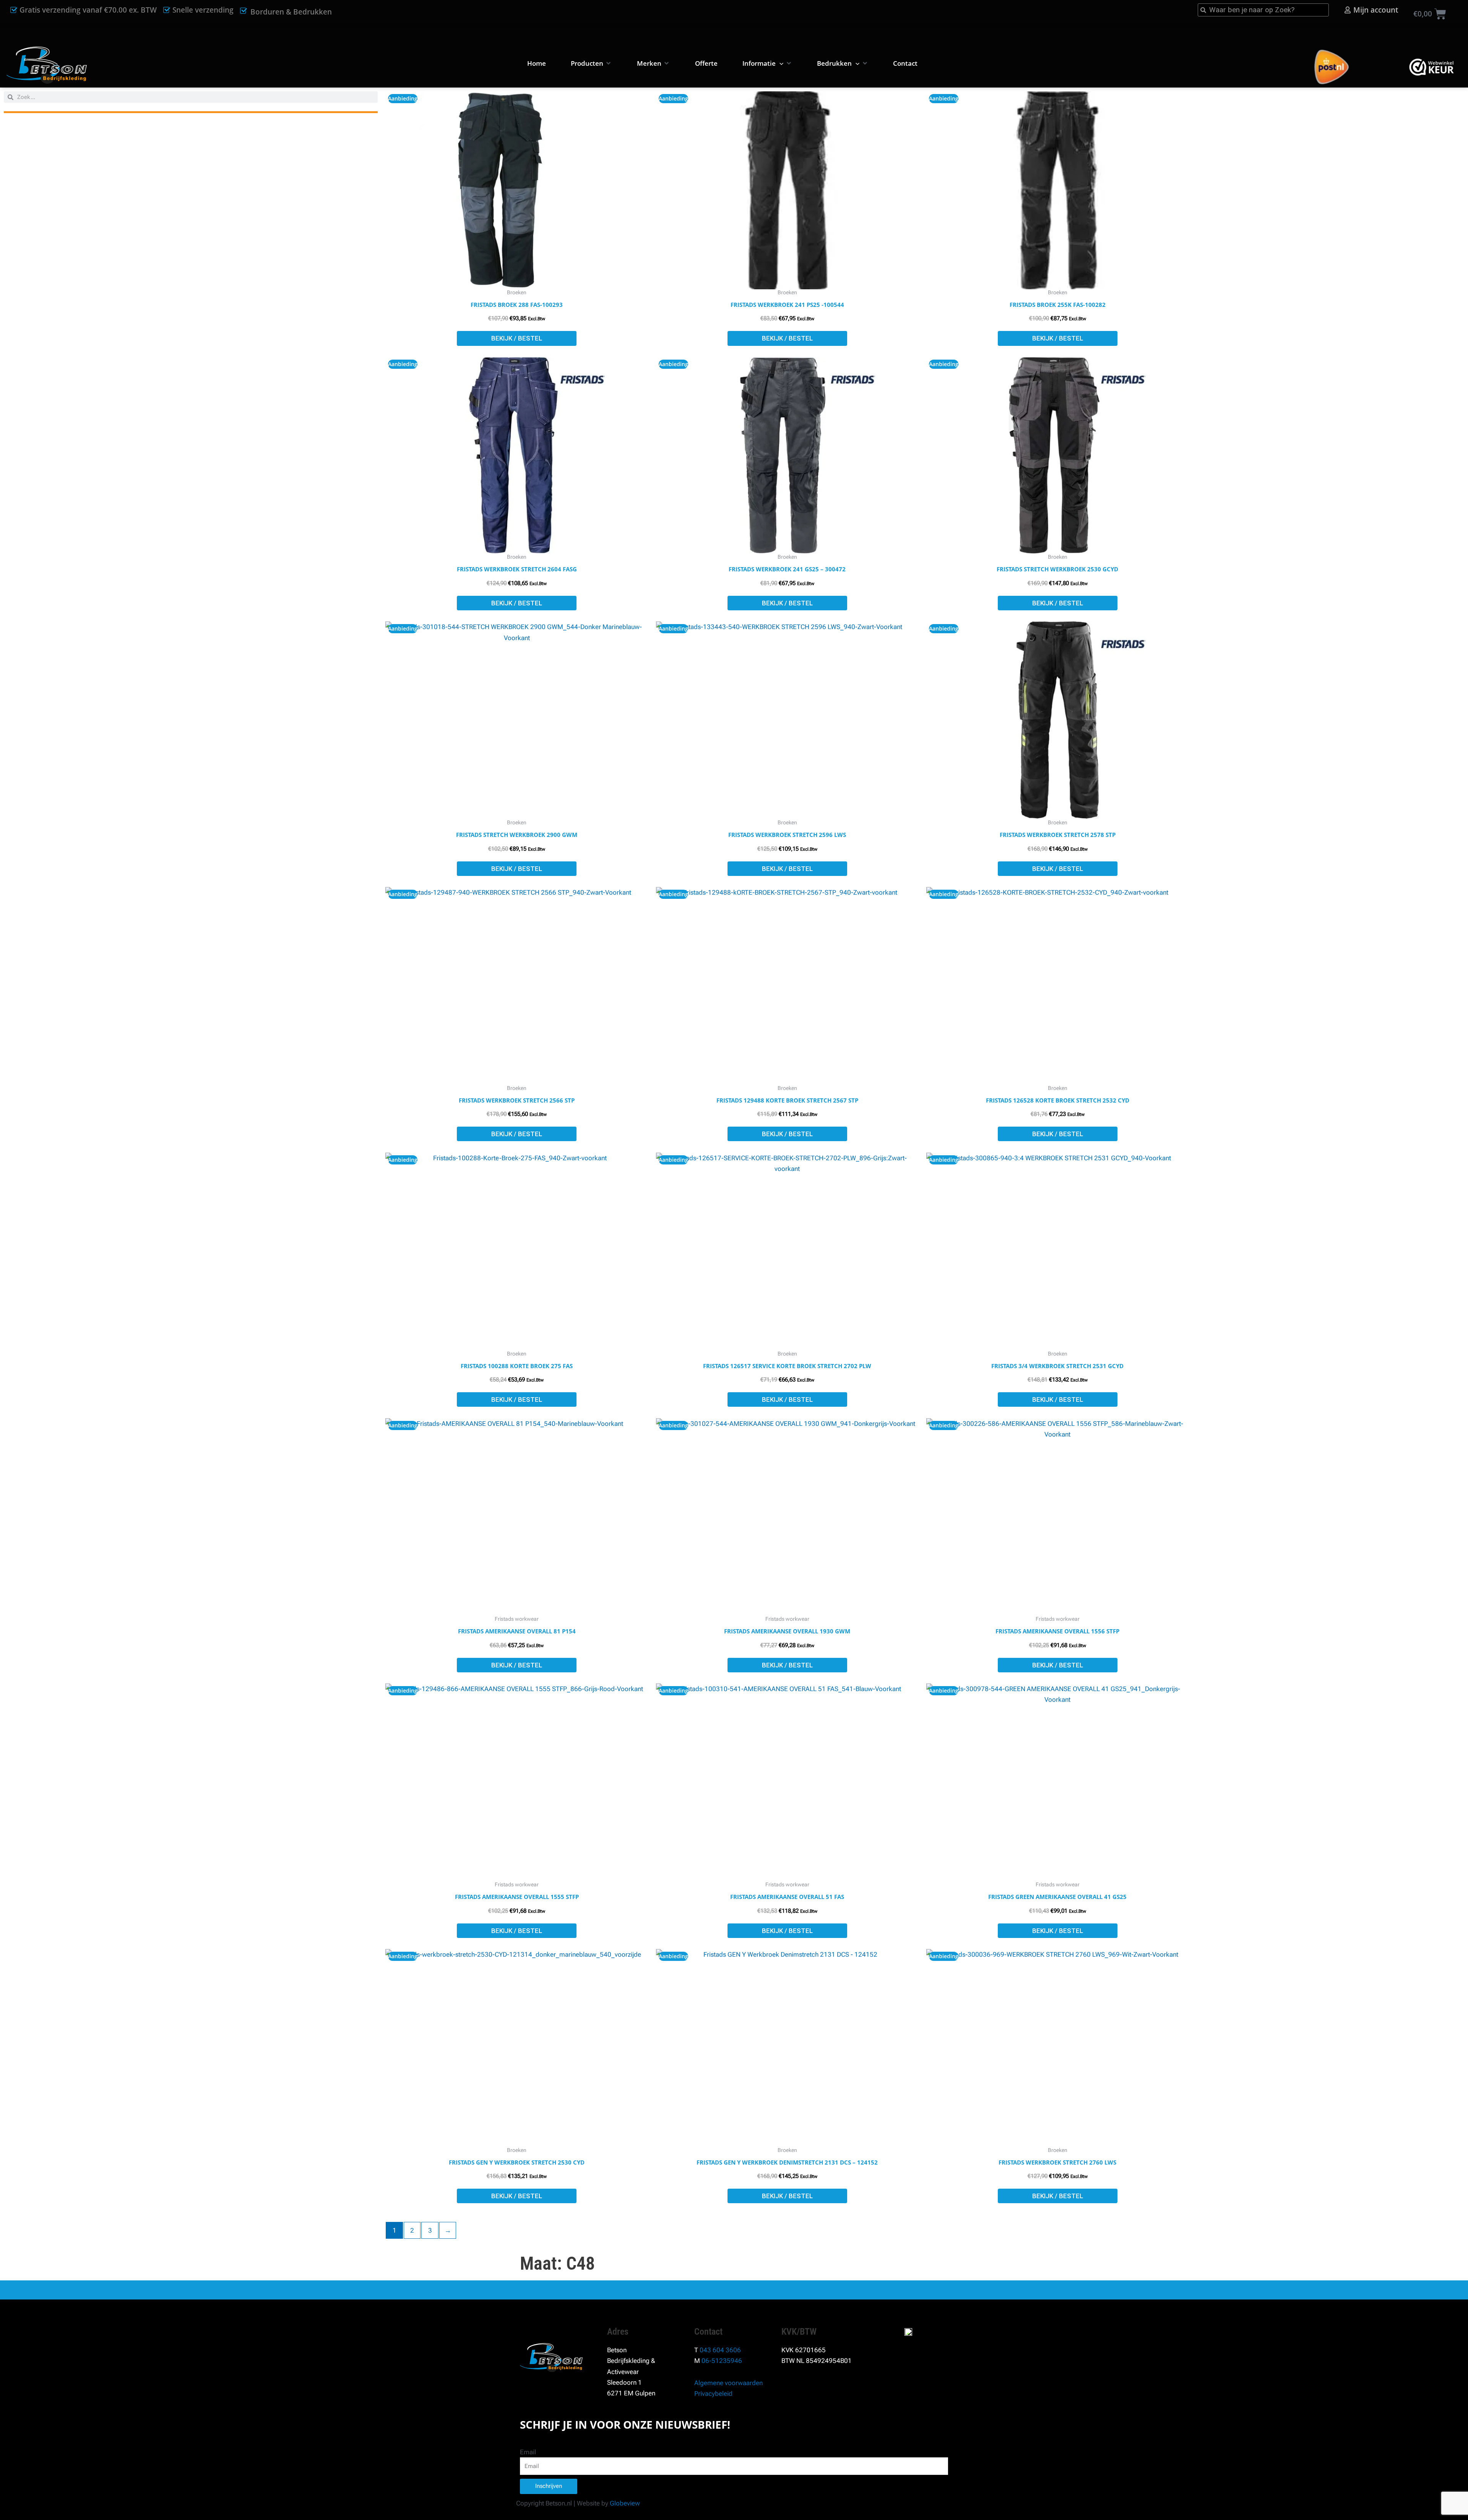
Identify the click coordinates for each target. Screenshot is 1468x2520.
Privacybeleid (713, 2394)
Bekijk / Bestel (517, 338)
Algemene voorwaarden (728, 2383)
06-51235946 (722, 2361)
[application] (779, 63)
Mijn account (1376, 10)
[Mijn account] (1348, 10)
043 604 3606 (720, 2350)
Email (528, 2452)
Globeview (625, 2503)
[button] (591, 63)
